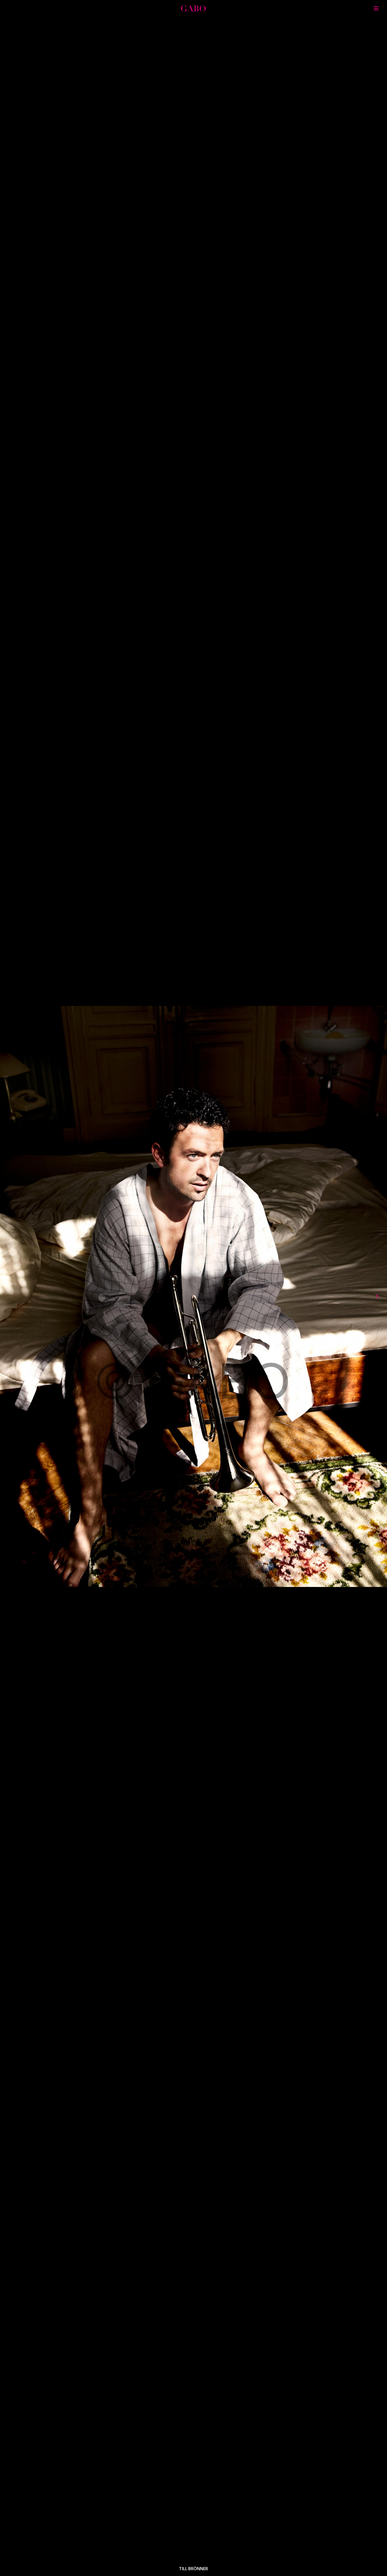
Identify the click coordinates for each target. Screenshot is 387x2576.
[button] (19, 1296)
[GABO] (193, 10)
